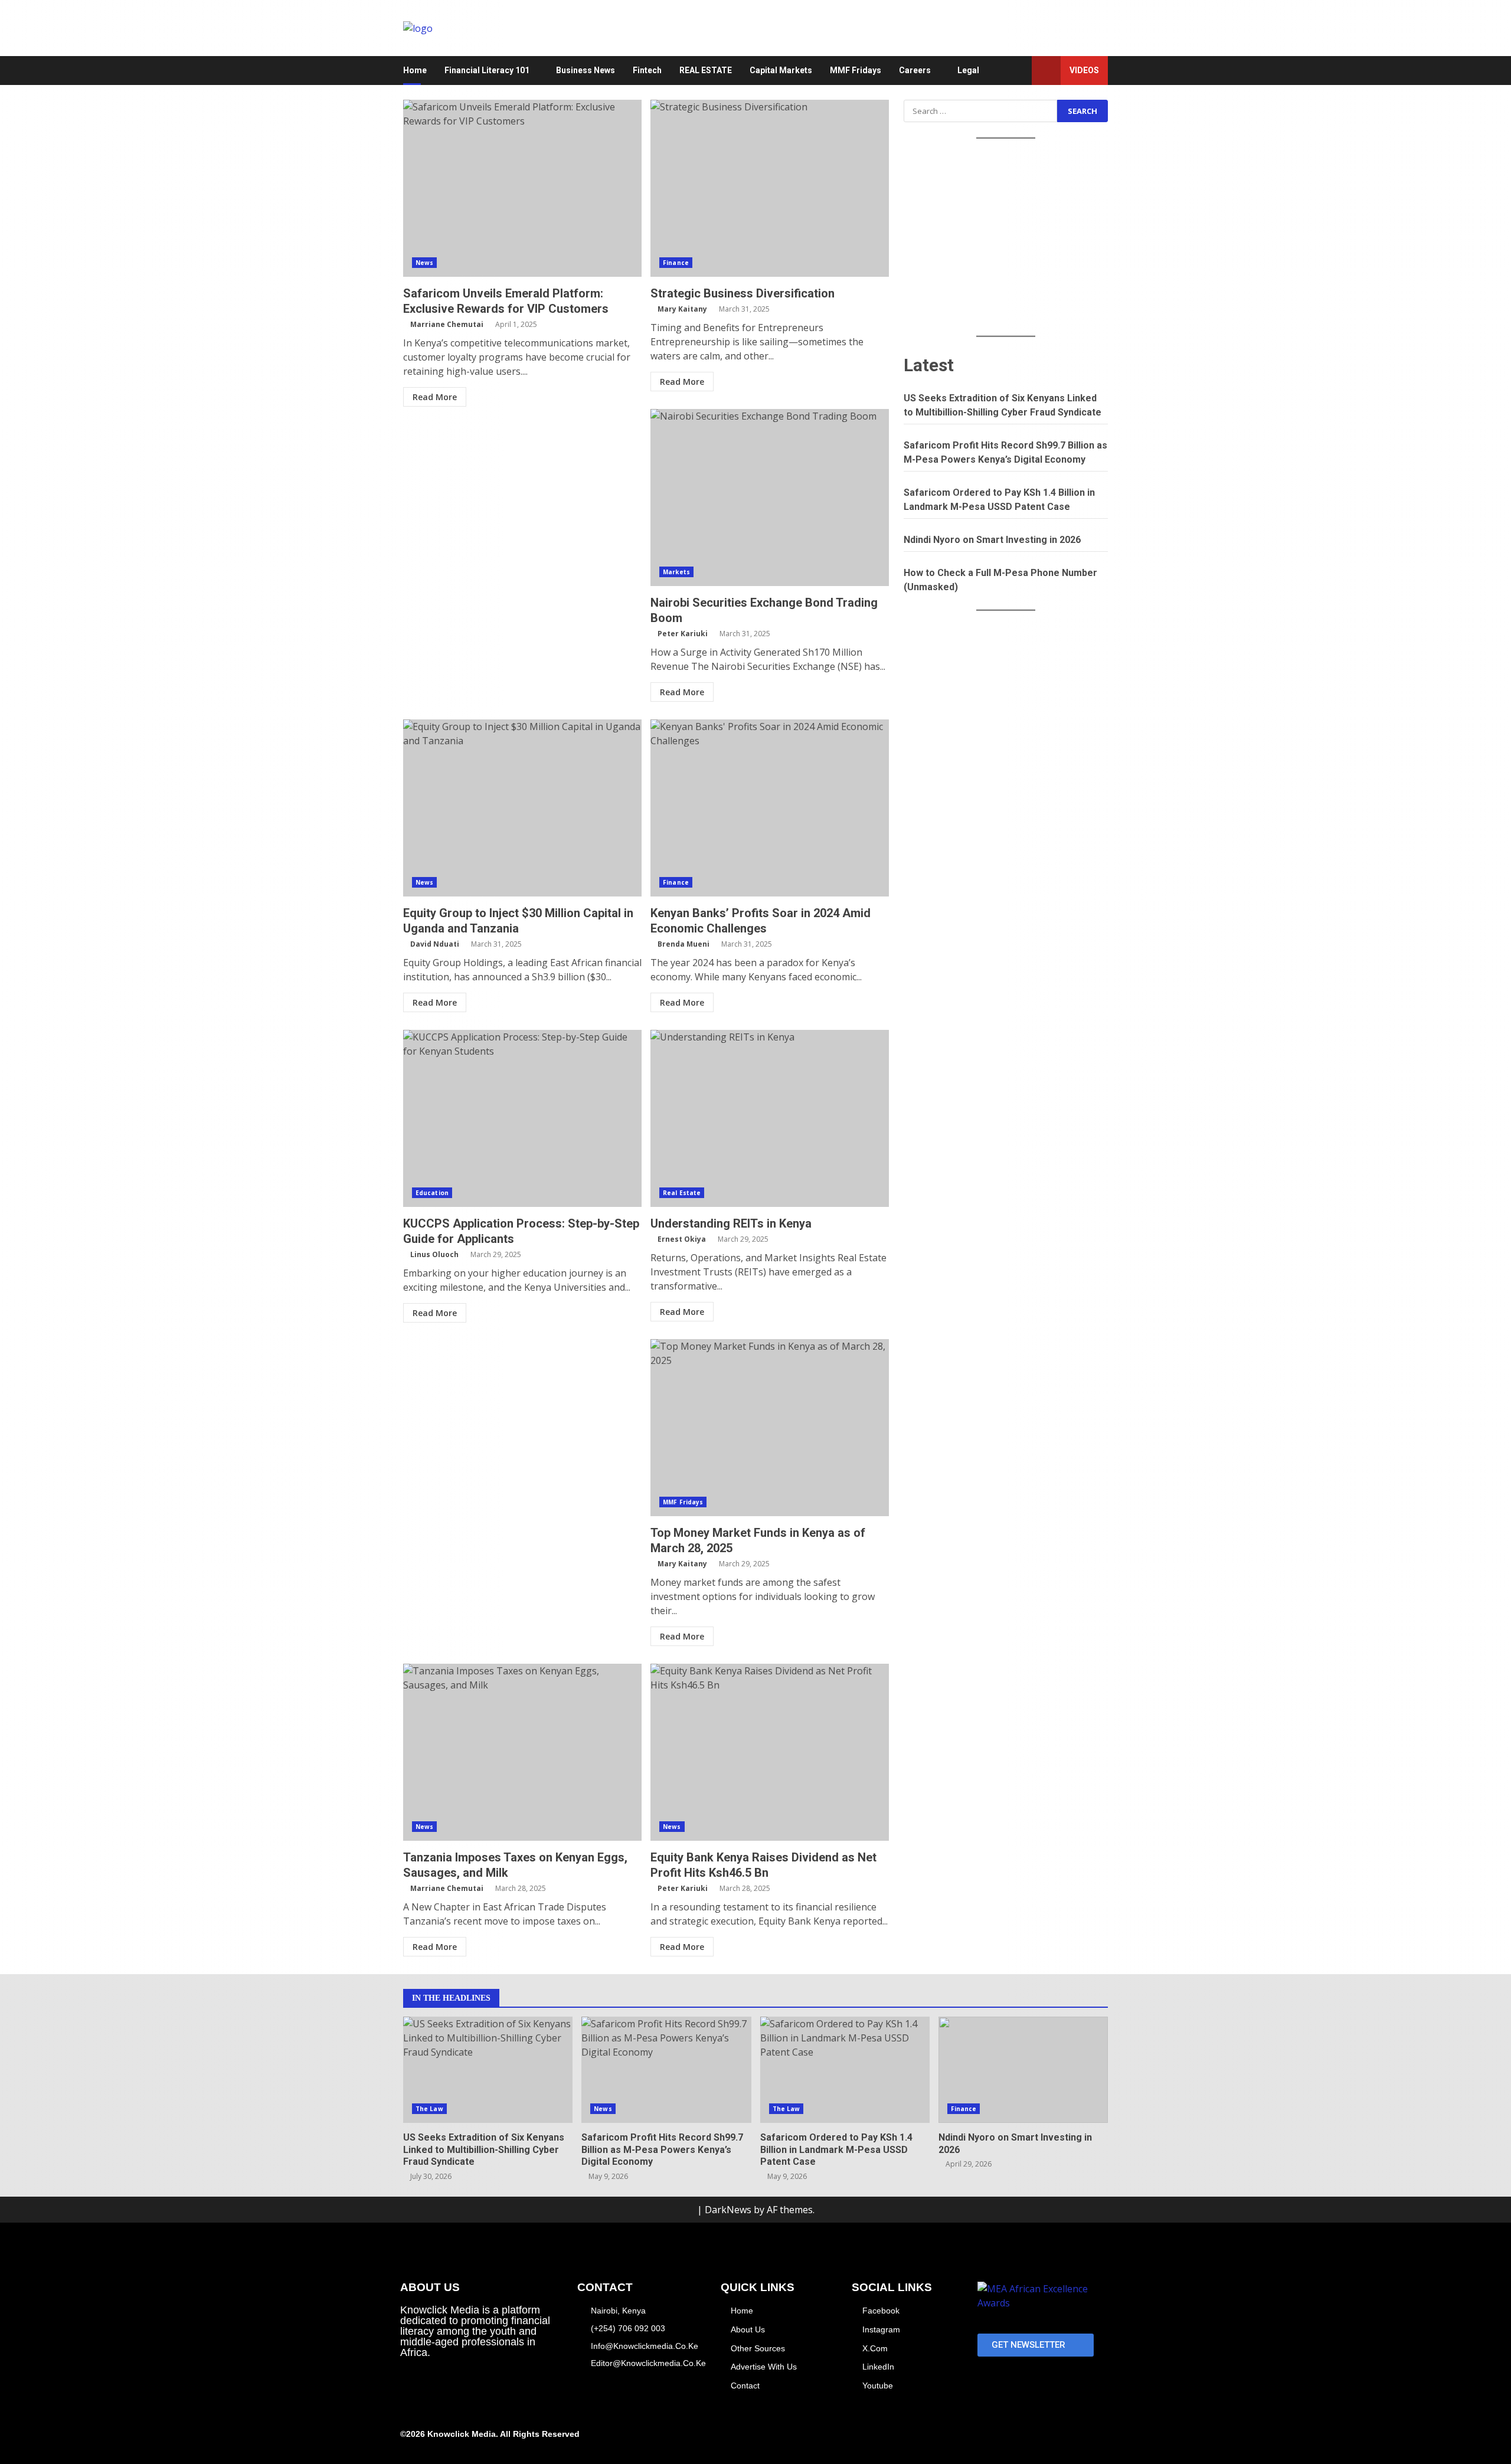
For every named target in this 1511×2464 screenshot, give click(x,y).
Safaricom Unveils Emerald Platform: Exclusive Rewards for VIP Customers (522, 188)
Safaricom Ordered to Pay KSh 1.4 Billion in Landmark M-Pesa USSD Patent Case (845, 2070)
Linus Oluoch (434, 1254)
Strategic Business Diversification (770, 188)
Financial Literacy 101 (487, 70)
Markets (676, 572)
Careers (915, 70)
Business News (586, 70)
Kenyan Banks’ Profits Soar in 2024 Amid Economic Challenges (770, 808)
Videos (1084, 70)
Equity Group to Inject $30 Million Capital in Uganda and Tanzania (522, 808)
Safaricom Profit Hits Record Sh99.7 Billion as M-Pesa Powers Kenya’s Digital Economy (666, 2070)
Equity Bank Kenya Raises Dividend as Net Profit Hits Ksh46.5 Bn (770, 1752)
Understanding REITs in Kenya (770, 1118)
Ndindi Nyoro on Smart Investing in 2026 (992, 540)
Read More (435, 397)
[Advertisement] (1006, 238)
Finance (676, 263)
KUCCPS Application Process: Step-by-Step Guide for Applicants (522, 1118)
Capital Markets (781, 70)
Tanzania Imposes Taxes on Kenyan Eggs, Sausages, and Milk (522, 1752)
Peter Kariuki (683, 634)
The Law (429, 2109)
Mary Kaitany (682, 309)
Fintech (647, 70)
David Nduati (435, 944)
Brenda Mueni (683, 944)
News (424, 263)
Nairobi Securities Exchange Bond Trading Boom (770, 498)
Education (432, 1193)
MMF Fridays (856, 70)
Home (415, 70)
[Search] (1017, 71)
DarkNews (728, 2210)
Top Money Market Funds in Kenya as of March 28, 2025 (770, 1428)
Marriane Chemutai (447, 324)
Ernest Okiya (682, 1239)
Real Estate (682, 1193)
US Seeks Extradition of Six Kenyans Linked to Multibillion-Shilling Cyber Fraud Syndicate (488, 2070)
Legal (968, 70)
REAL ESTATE (706, 70)
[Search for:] (980, 111)
